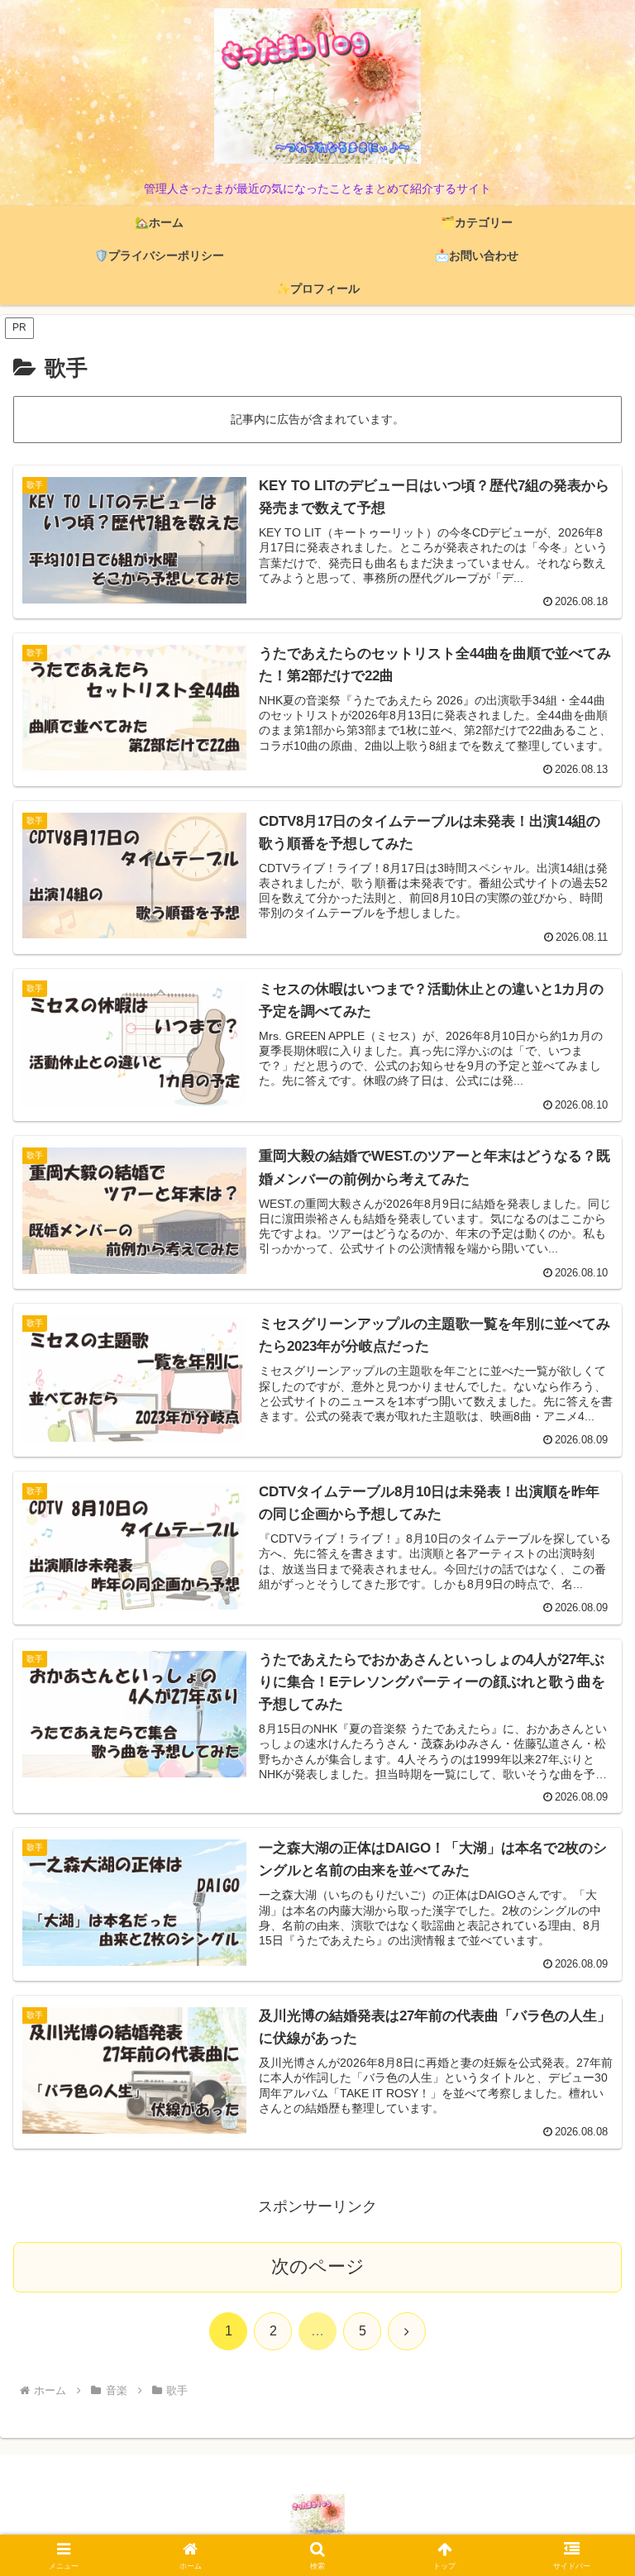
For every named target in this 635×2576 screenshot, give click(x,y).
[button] (587, 2252)
